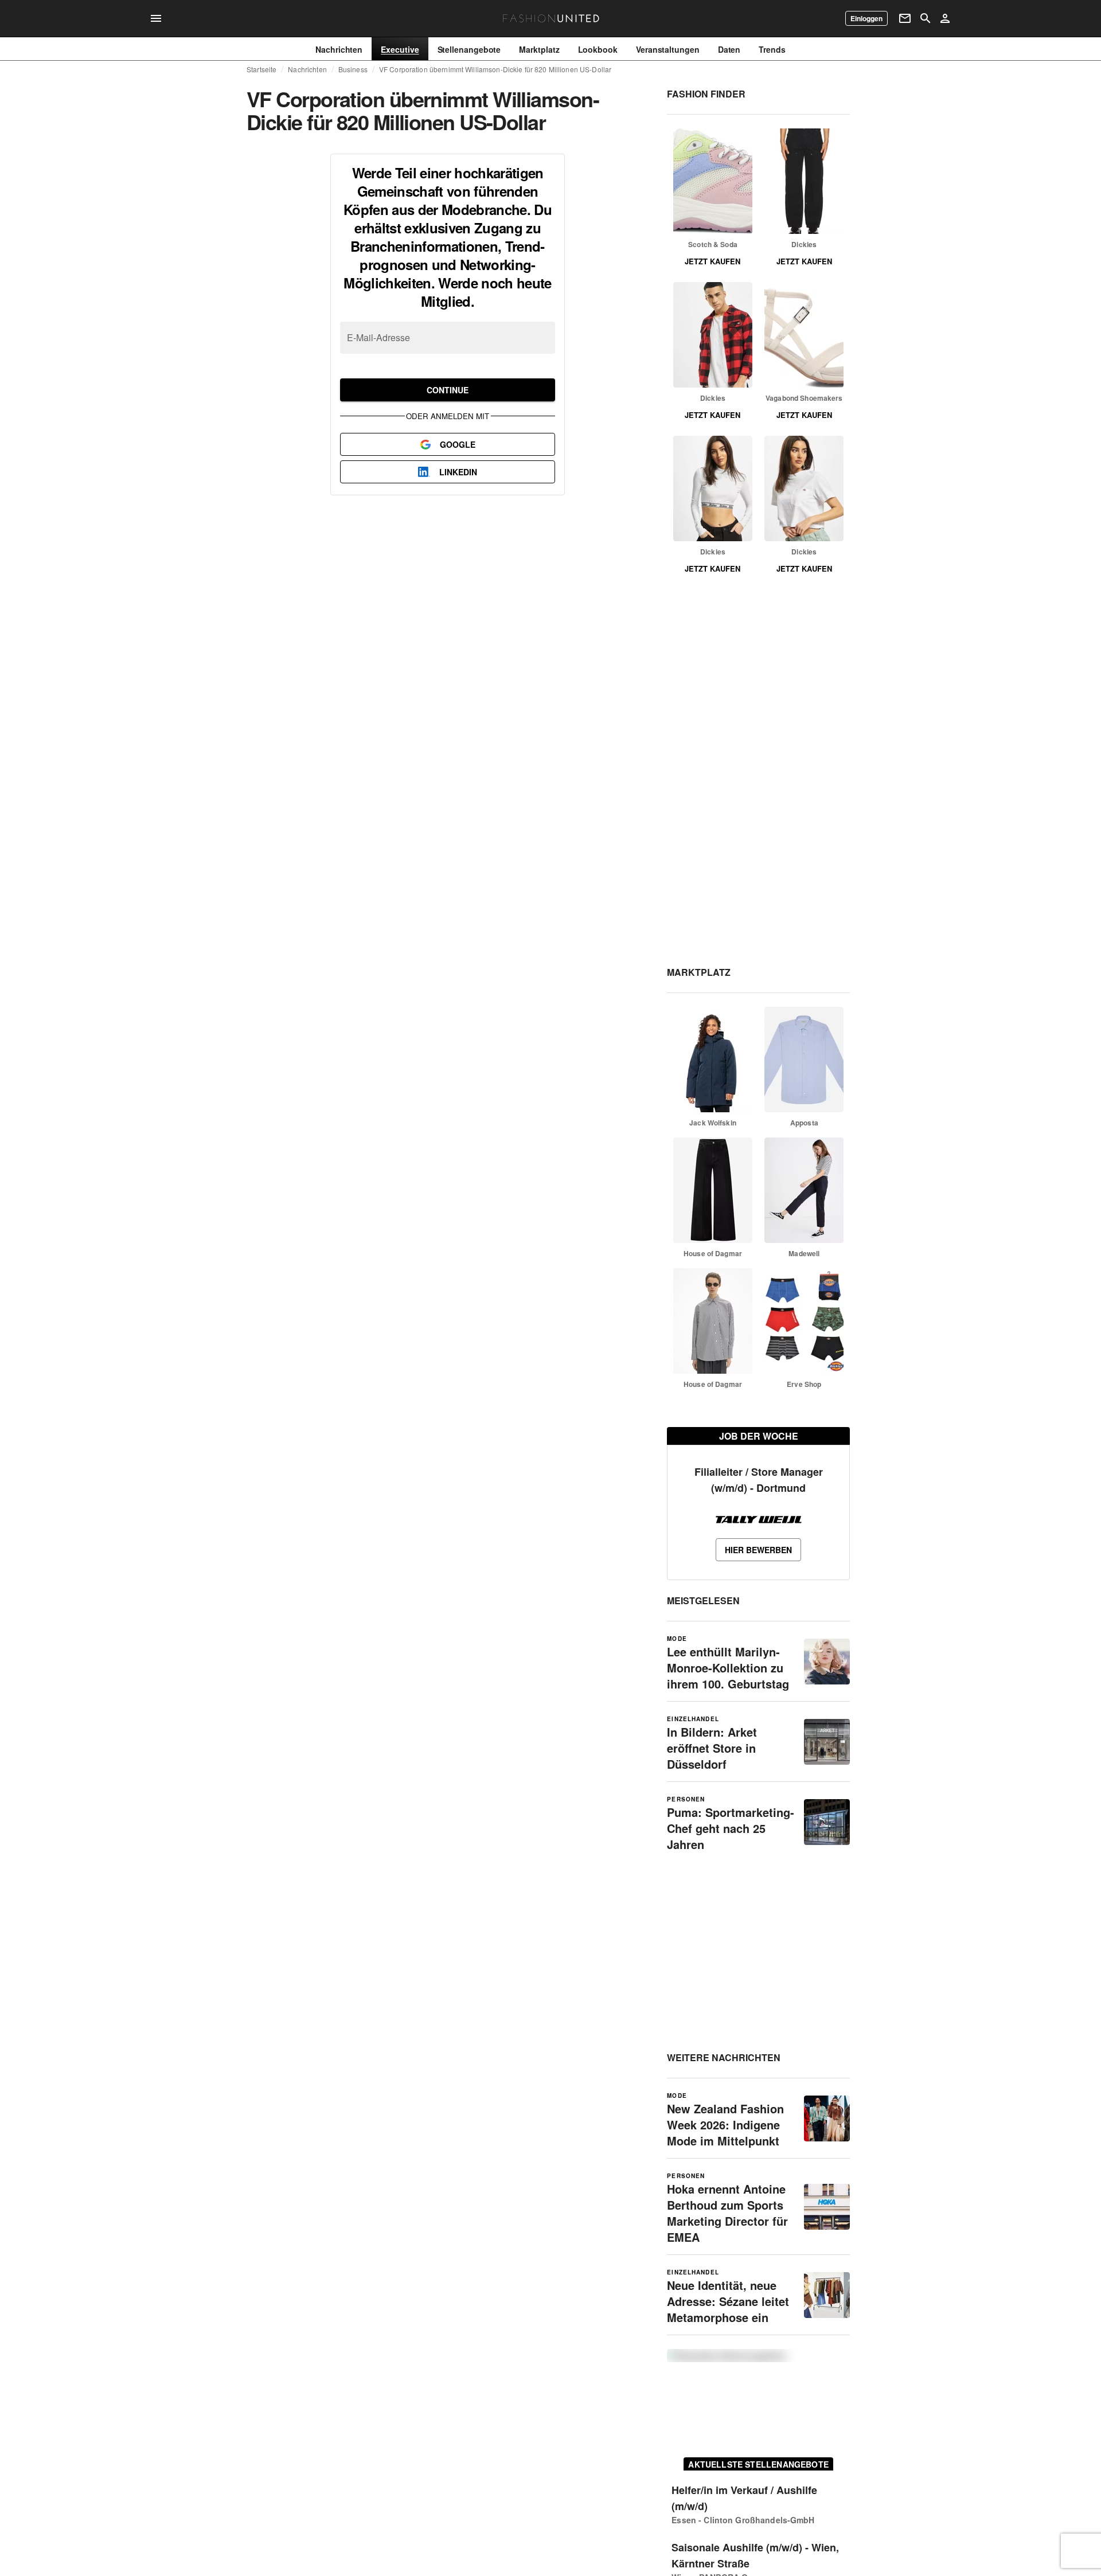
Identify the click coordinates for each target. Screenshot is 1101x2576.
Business (353, 69)
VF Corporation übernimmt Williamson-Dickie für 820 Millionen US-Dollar (495, 69)
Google (458, 444)
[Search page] (926, 18)
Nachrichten (307, 69)
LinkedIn (458, 472)
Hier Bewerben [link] (758, 1550)
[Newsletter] (905, 18)
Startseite (261, 69)
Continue (448, 390)
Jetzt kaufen (712, 261)
